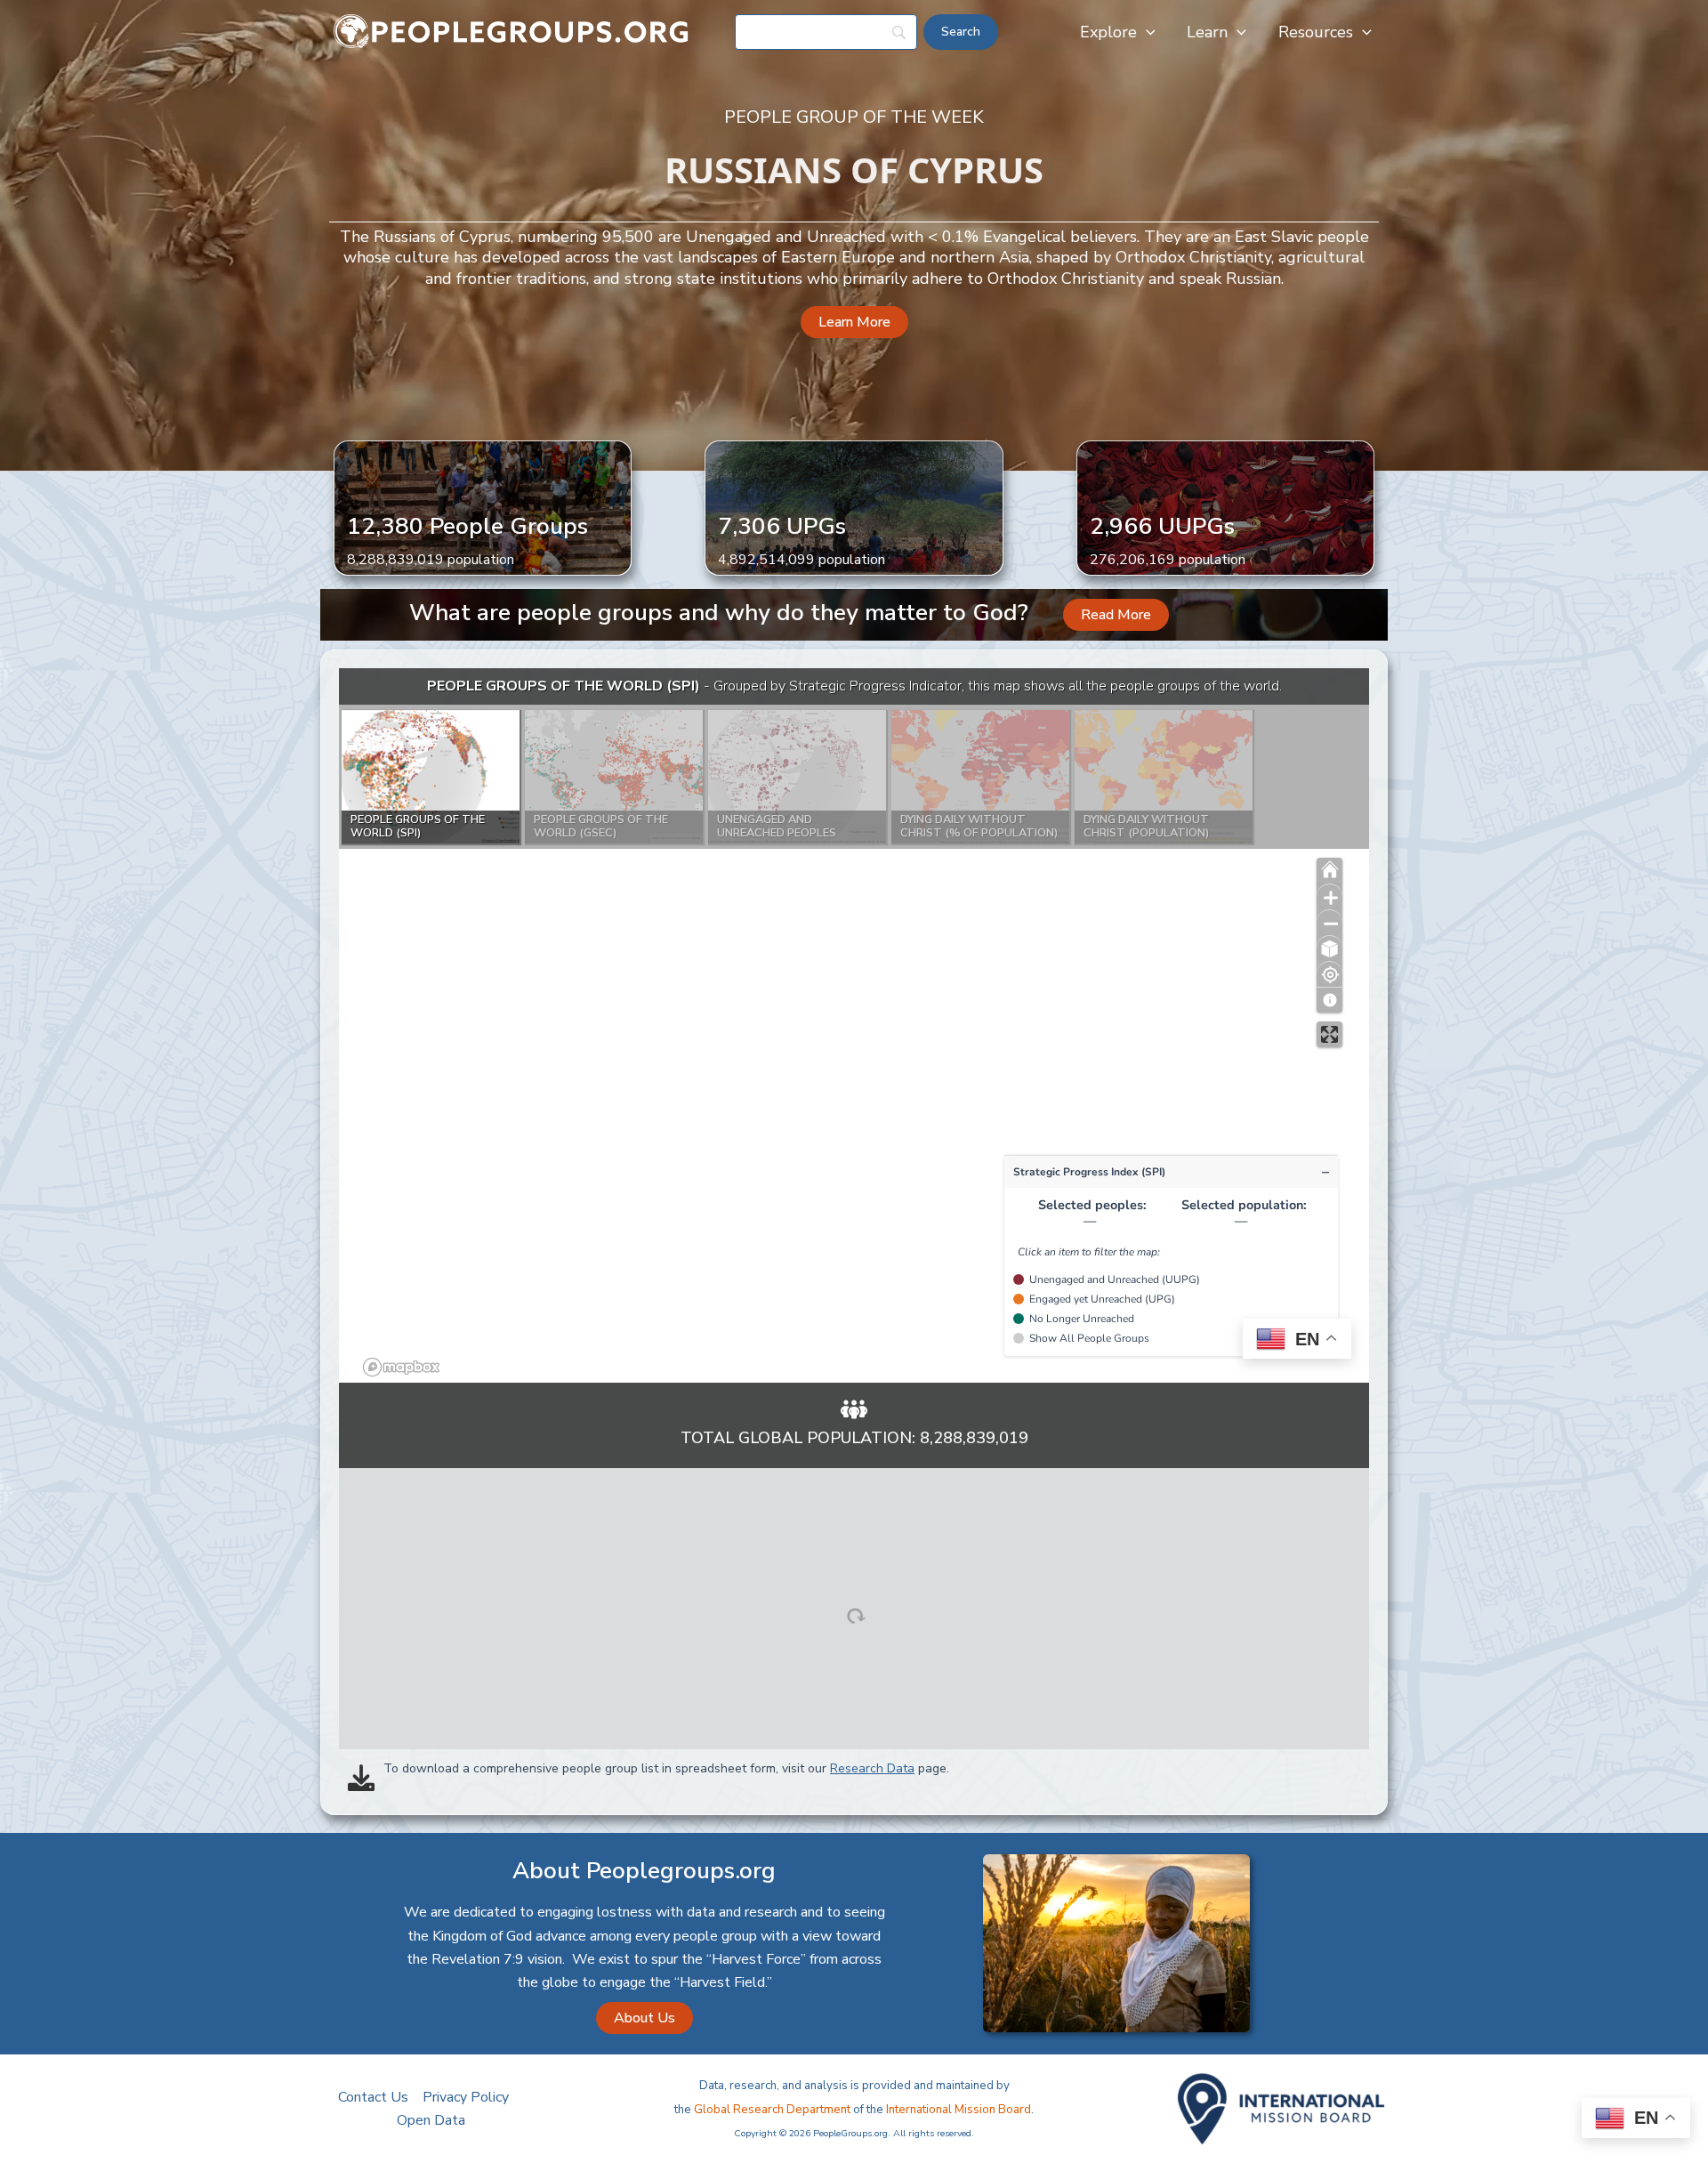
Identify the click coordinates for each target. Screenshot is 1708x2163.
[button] (1146, 32)
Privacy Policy (466, 2097)
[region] (854, 1025)
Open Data (431, 2120)
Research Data (872, 1768)
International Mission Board (959, 2110)
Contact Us (373, 2097)
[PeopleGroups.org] (512, 31)
